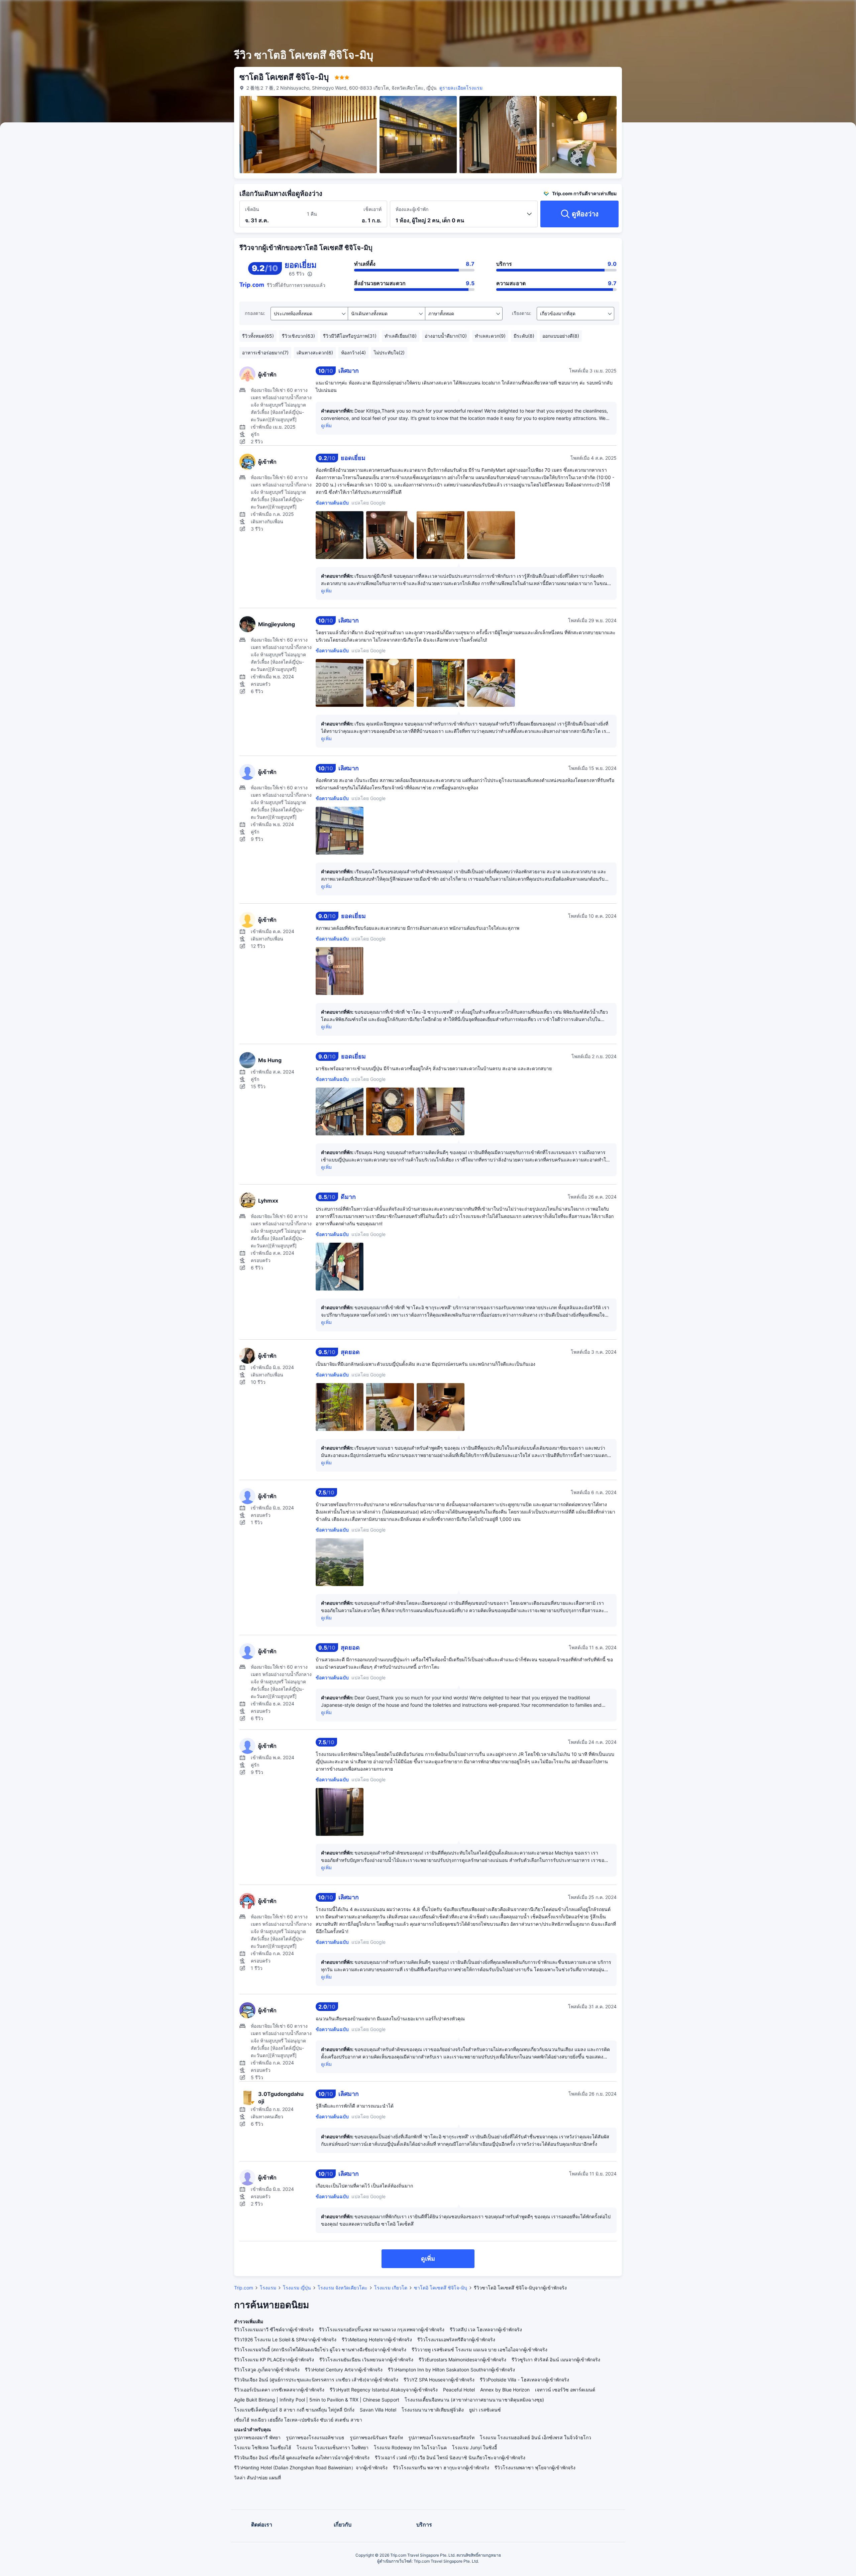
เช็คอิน (252, 209)
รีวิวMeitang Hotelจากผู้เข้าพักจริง (377, 2339)
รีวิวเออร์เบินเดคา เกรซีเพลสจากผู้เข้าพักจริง (279, 2390)
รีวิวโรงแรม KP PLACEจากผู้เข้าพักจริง (274, 2360)
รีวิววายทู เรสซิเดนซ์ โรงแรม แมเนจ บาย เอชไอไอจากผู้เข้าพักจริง (479, 2349)
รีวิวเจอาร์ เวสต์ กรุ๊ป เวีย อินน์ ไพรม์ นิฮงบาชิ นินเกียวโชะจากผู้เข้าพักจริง (450, 2457)
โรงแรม (268, 2288)
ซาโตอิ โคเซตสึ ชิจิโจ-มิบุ (441, 2288)
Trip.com (244, 2288)
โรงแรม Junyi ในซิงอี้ (474, 2447)
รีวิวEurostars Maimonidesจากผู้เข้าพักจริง (462, 2360)
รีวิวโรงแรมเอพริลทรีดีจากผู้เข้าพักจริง (456, 2339)
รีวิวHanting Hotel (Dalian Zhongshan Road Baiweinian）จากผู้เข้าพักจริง (311, 2468)
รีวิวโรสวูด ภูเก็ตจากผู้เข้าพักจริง (267, 2370)
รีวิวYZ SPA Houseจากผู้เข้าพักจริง (439, 2380)
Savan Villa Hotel (378, 2410)
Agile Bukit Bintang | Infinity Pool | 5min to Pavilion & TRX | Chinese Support (317, 2400)
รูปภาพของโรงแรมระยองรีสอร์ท (441, 2437)
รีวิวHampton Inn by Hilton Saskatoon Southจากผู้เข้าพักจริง (451, 2370)
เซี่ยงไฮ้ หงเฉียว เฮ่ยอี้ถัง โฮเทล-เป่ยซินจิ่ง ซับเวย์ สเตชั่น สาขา (298, 2420)
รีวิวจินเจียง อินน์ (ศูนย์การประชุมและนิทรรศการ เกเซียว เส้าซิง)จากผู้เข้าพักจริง (316, 2380)
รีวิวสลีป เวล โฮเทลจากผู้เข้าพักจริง (486, 2329)
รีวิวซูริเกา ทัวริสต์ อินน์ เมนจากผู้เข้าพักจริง (556, 2360)
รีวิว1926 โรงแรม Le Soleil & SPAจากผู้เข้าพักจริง (285, 2339)
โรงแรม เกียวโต (391, 2288)
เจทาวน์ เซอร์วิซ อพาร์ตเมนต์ (565, 2390)
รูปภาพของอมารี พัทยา (257, 2437)
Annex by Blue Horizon (505, 2390)
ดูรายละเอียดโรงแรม (461, 88)
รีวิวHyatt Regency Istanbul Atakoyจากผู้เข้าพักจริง (384, 2390)
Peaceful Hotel (459, 2390)
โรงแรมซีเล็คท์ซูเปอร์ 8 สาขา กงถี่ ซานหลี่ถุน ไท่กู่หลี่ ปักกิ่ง (294, 2410)
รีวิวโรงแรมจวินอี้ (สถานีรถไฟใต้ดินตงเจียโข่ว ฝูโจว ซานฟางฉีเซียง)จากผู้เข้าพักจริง (320, 2349)
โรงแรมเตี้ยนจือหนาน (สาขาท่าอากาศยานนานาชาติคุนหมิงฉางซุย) (474, 2400)
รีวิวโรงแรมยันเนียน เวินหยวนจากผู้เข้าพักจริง (366, 2360)
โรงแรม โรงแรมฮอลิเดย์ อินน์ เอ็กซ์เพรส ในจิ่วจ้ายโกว (536, 2437)
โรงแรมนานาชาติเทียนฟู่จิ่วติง (433, 2410)
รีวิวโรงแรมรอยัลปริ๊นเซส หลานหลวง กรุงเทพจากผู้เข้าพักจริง (382, 2329)
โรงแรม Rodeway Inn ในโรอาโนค (410, 2447)
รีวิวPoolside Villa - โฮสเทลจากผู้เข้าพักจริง (524, 2380)
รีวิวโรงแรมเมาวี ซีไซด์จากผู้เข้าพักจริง (274, 2329)
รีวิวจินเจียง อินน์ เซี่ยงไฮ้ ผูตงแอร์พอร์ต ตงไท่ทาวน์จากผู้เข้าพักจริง (302, 2457)
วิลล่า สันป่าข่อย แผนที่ (257, 2478)
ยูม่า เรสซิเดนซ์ (485, 2410)
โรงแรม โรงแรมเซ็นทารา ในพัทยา (333, 2447)
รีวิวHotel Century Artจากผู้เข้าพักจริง (344, 2370)
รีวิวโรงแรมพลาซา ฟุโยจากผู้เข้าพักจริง (535, 2468)
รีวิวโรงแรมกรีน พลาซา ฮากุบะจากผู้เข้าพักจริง (441, 2468)
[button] (706, 11)
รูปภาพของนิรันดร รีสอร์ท (376, 2437)
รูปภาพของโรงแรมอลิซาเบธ (315, 2437)
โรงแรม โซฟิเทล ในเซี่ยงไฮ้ (263, 2447)
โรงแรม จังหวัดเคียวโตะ (343, 2288)
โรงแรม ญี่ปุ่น (297, 2288)
